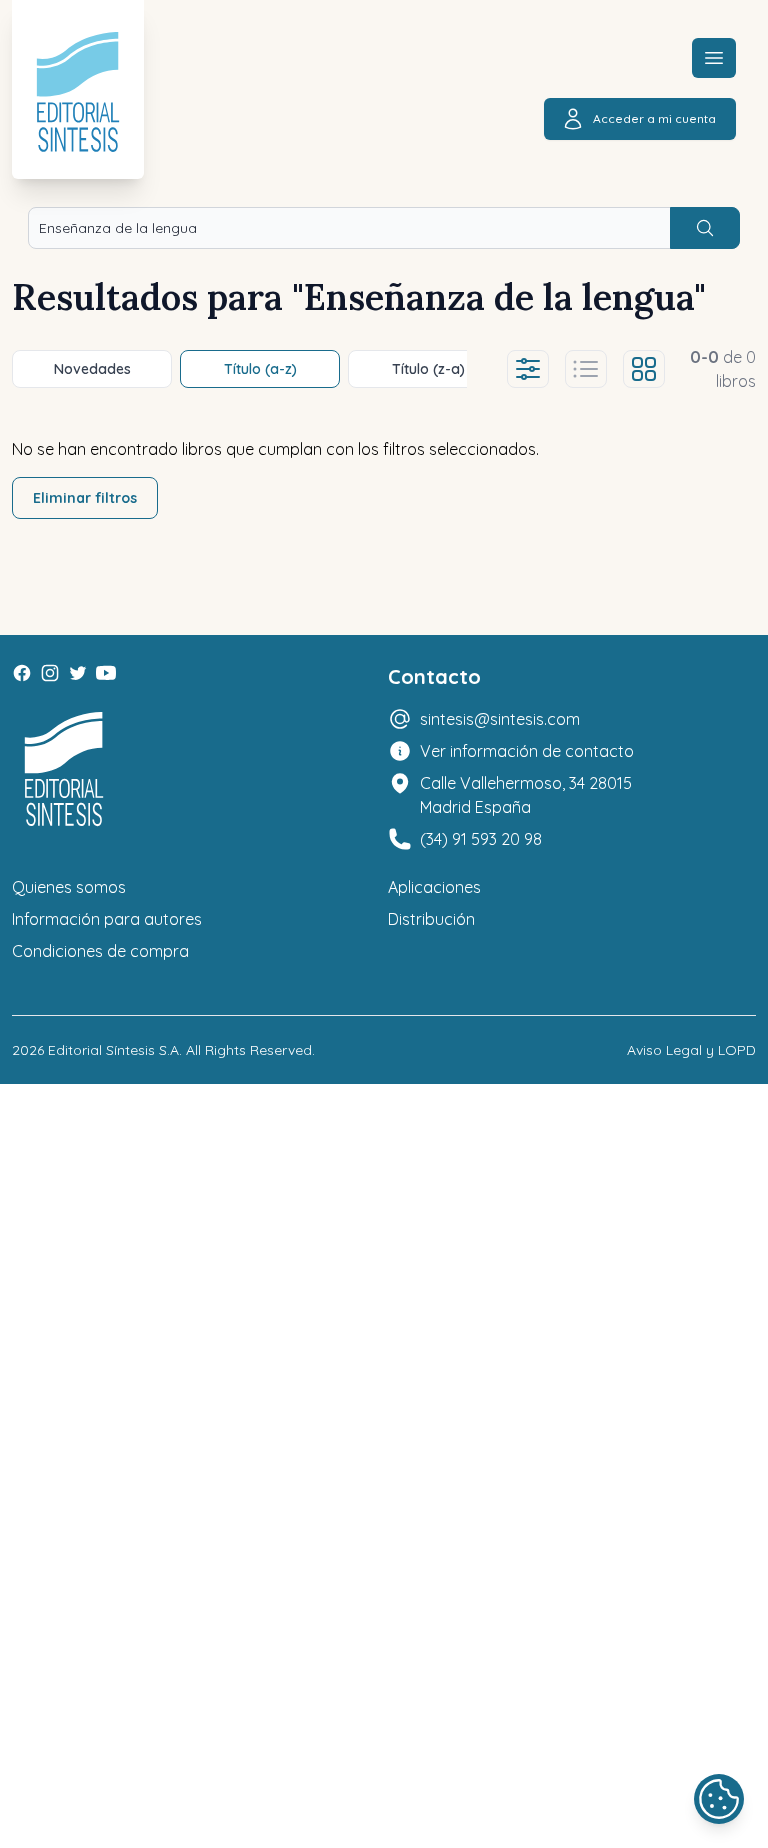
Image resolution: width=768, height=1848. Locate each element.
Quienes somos (69, 887)
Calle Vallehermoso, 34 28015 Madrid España (526, 795)
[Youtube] (106, 673)
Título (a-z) (260, 369)
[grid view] (644, 369)
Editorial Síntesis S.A (113, 1050)
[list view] (586, 369)
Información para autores (107, 919)
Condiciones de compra (100, 951)
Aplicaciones (434, 887)
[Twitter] (78, 673)
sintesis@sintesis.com (500, 719)
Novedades (92, 369)
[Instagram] (50, 673)
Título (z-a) (428, 369)
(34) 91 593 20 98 (481, 839)
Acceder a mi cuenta (654, 118)
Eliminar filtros (85, 498)
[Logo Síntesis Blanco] (64, 769)
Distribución (431, 919)
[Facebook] (22, 673)
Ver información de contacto (527, 751)
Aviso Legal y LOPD (691, 1050)
